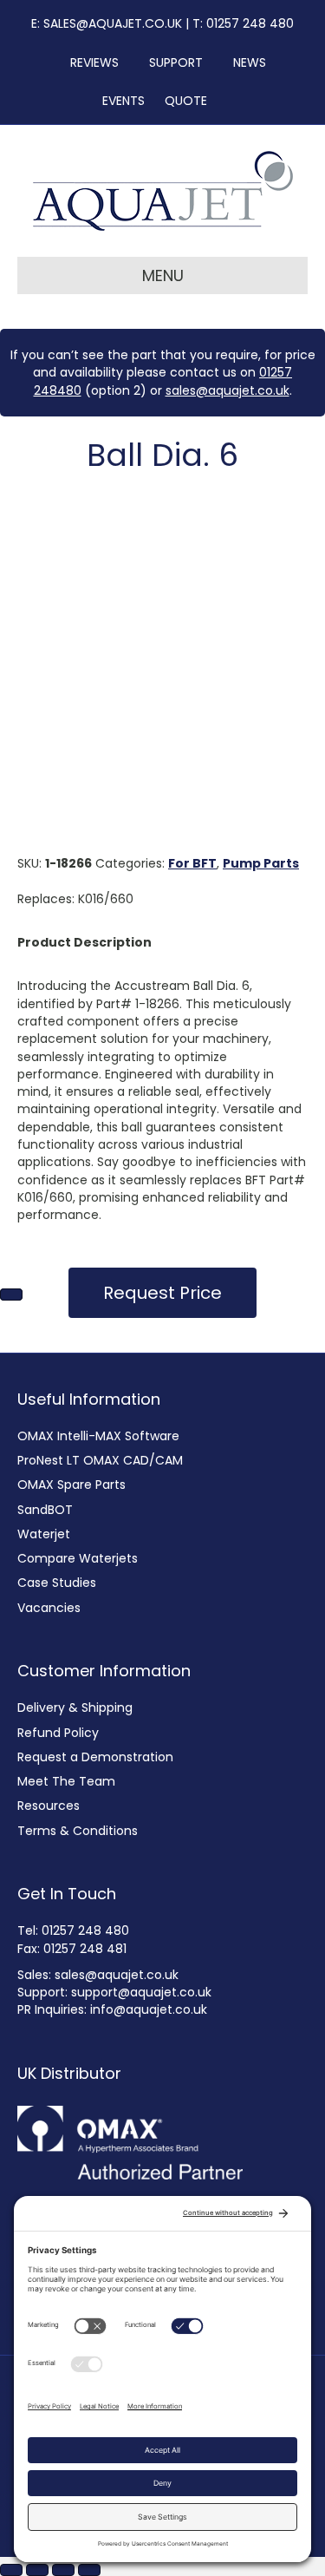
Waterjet (44, 1534)
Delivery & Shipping (75, 1708)
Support (171, 62)
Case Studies (57, 1583)
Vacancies (49, 1608)
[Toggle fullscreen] (37, 2570)
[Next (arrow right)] (11, 1295)
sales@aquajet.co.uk (227, 390)
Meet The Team (66, 1781)
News (244, 62)
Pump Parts (261, 863)
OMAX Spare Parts (71, 1485)
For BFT (192, 863)
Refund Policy (58, 1733)
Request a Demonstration (95, 1757)
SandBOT (45, 1510)
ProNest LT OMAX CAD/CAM (100, 1460)
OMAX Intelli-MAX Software (98, 1436)
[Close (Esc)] (89, 2570)
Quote (186, 101)
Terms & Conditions (78, 1831)
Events (118, 101)
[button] (162, 1293)
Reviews (89, 62)
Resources (49, 1806)
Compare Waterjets (78, 1558)
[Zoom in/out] (11, 2570)
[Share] (63, 2570)
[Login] (229, 101)
